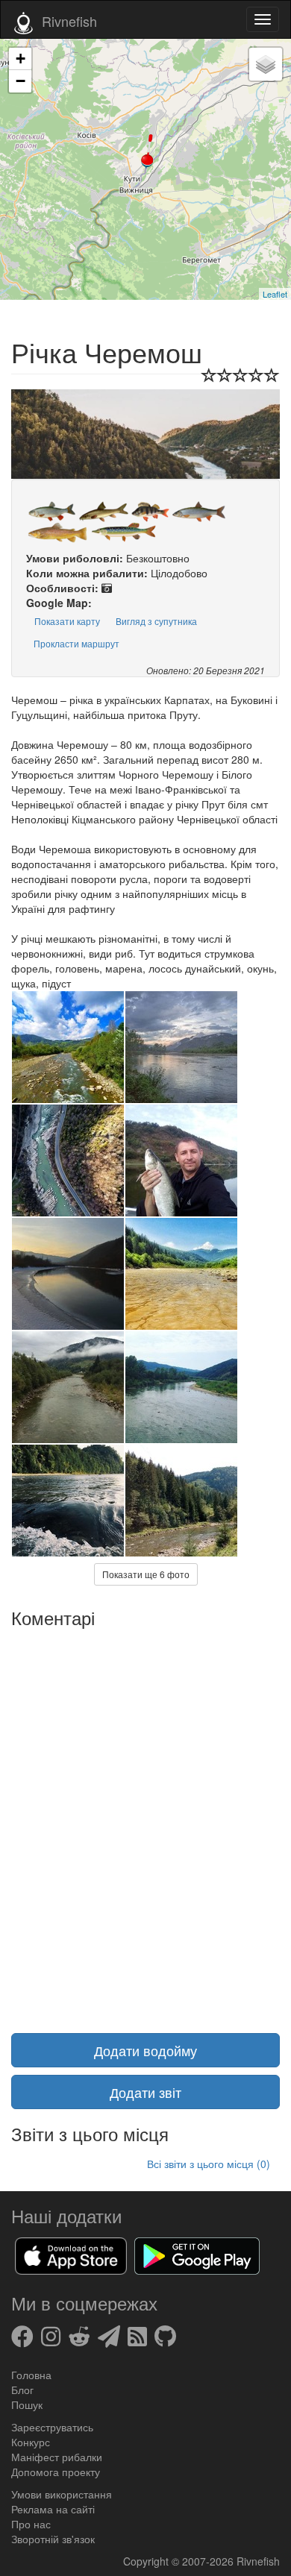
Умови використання (62, 2494)
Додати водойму (145, 2050)
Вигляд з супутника (156, 621)
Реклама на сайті (53, 2509)
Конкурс (31, 2442)
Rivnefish (258, 2561)
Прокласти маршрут (76, 643)
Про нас (31, 2524)
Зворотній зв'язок (53, 2539)
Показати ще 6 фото (146, 1574)
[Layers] (266, 64)
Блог (22, 2390)
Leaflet (275, 294)
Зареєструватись (52, 2427)
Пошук (27, 2404)
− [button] (21, 81)
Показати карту (67, 621)
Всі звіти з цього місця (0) (209, 2164)
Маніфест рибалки (57, 2457)
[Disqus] (145, 1821)
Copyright (147, 2561)
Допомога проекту (56, 2472)
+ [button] (21, 59)
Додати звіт (145, 2092)
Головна (31, 2375)
